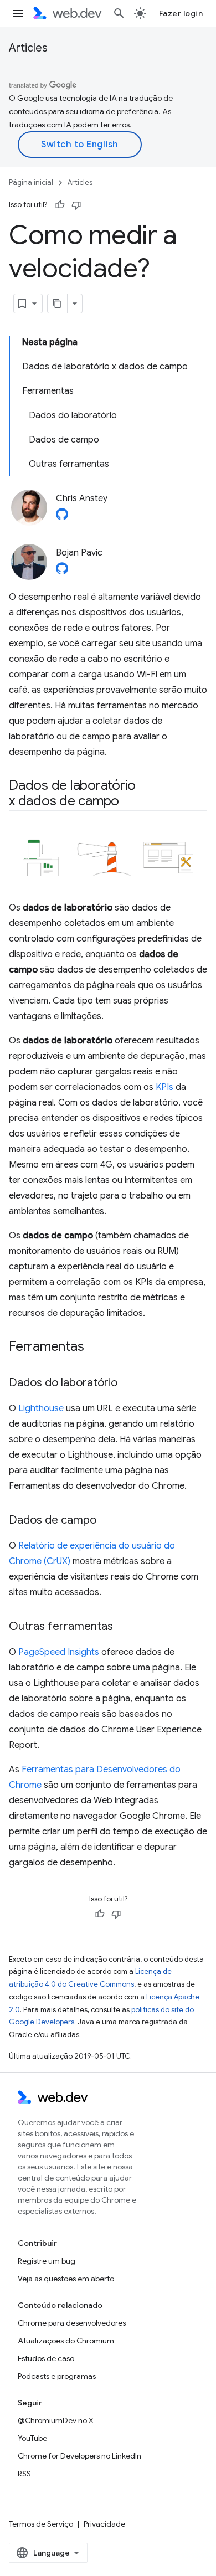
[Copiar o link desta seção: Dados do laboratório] (127, 1384)
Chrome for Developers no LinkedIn (79, 2456)
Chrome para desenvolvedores (72, 2323)
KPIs (164, 1087)
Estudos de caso (46, 2358)
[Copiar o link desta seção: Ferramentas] (94, 1347)
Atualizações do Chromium (66, 2341)
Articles (28, 48)
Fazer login (181, 13)
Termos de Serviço (41, 2524)
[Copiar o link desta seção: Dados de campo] (106, 1521)
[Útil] (60, 205)
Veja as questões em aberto (66, 2279)
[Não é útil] (76, 205)
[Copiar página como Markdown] (58, 304)
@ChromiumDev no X (56, 2420)
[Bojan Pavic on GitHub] (62, 572)
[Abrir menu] (18, 13)
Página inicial (31, 182)
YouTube (32, 2438)
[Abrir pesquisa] (119, 13)
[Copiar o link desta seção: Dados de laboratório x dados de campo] (129, 802)
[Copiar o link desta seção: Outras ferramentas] (123, 1627)
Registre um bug (47, 2261)
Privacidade (104, 2524)
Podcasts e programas (57, 2376)
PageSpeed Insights (59, 1652)
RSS (24, 2474)
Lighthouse (41, 1408)
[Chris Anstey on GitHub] (62, 517)
